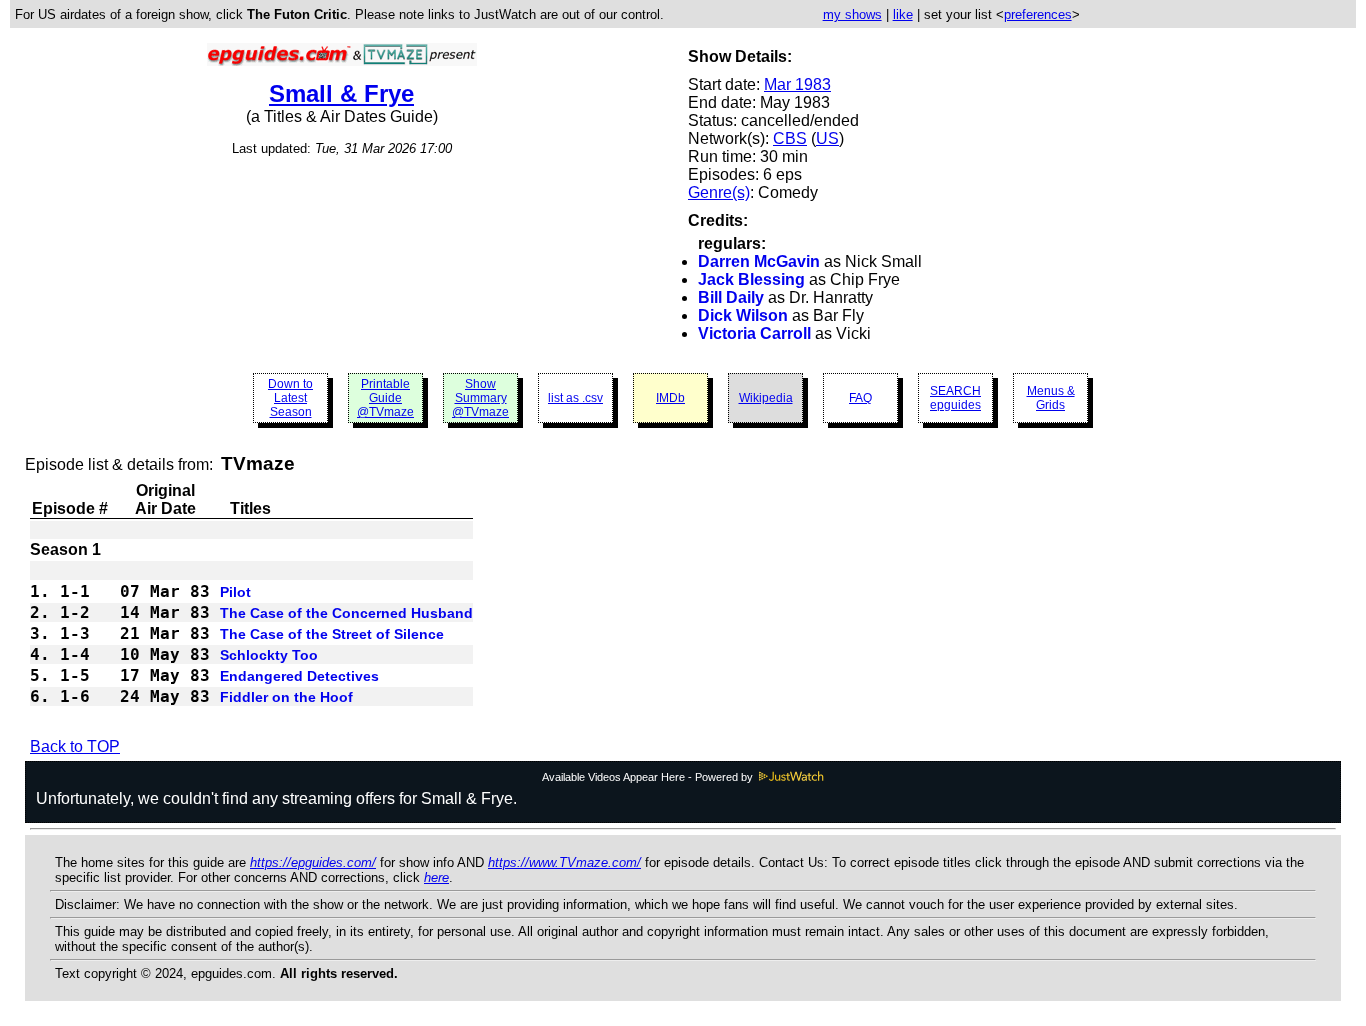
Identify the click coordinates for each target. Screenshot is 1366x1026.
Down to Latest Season (290, 398)
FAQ (860, 398)
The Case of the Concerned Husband (346, 613)
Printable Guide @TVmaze (385, 398)
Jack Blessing (751, 279)
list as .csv (575, 398)
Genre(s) (719, 192)
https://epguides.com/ (313, 862)
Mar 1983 (797, 84)
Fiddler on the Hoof (286, 697)
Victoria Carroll (754, 333)
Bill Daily (731, 297)
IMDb (670, 398)
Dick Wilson (743, 315)
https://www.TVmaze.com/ (564, 862)
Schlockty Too (269, 655)
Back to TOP (75, 746)
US (827, 138)
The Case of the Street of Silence (332, 634)
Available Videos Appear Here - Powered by (649, 777)
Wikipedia (766, 398)
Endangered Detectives (299, 676)
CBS (790, 138)
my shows (852, 14)
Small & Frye (341, 93)
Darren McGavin (759, 261)
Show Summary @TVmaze (480, 398)
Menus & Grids (1051, 398)
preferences (1038, 14)
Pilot (235, 592)
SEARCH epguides (955, 398)
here (436, 877)
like (903, 14)
